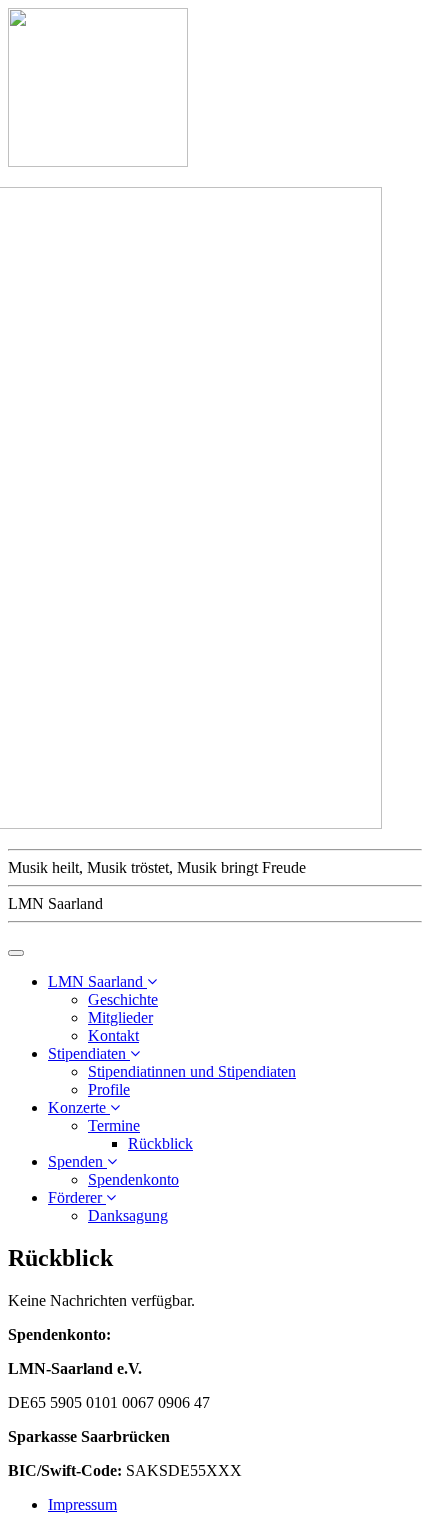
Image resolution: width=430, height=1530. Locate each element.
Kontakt (113, 1035)
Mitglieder (120, 1017)
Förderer (77, 1197)
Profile (109, 1089)
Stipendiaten (89, 1053)
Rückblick (160, 1143)
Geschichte (123, 999)
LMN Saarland (97, 981)
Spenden (77, 1161)
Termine (114, 1125)
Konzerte (79, 1107)
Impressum (82, 1504)
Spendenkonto (133, 1179)
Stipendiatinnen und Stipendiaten (192, 1071)
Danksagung (128, 1215)
